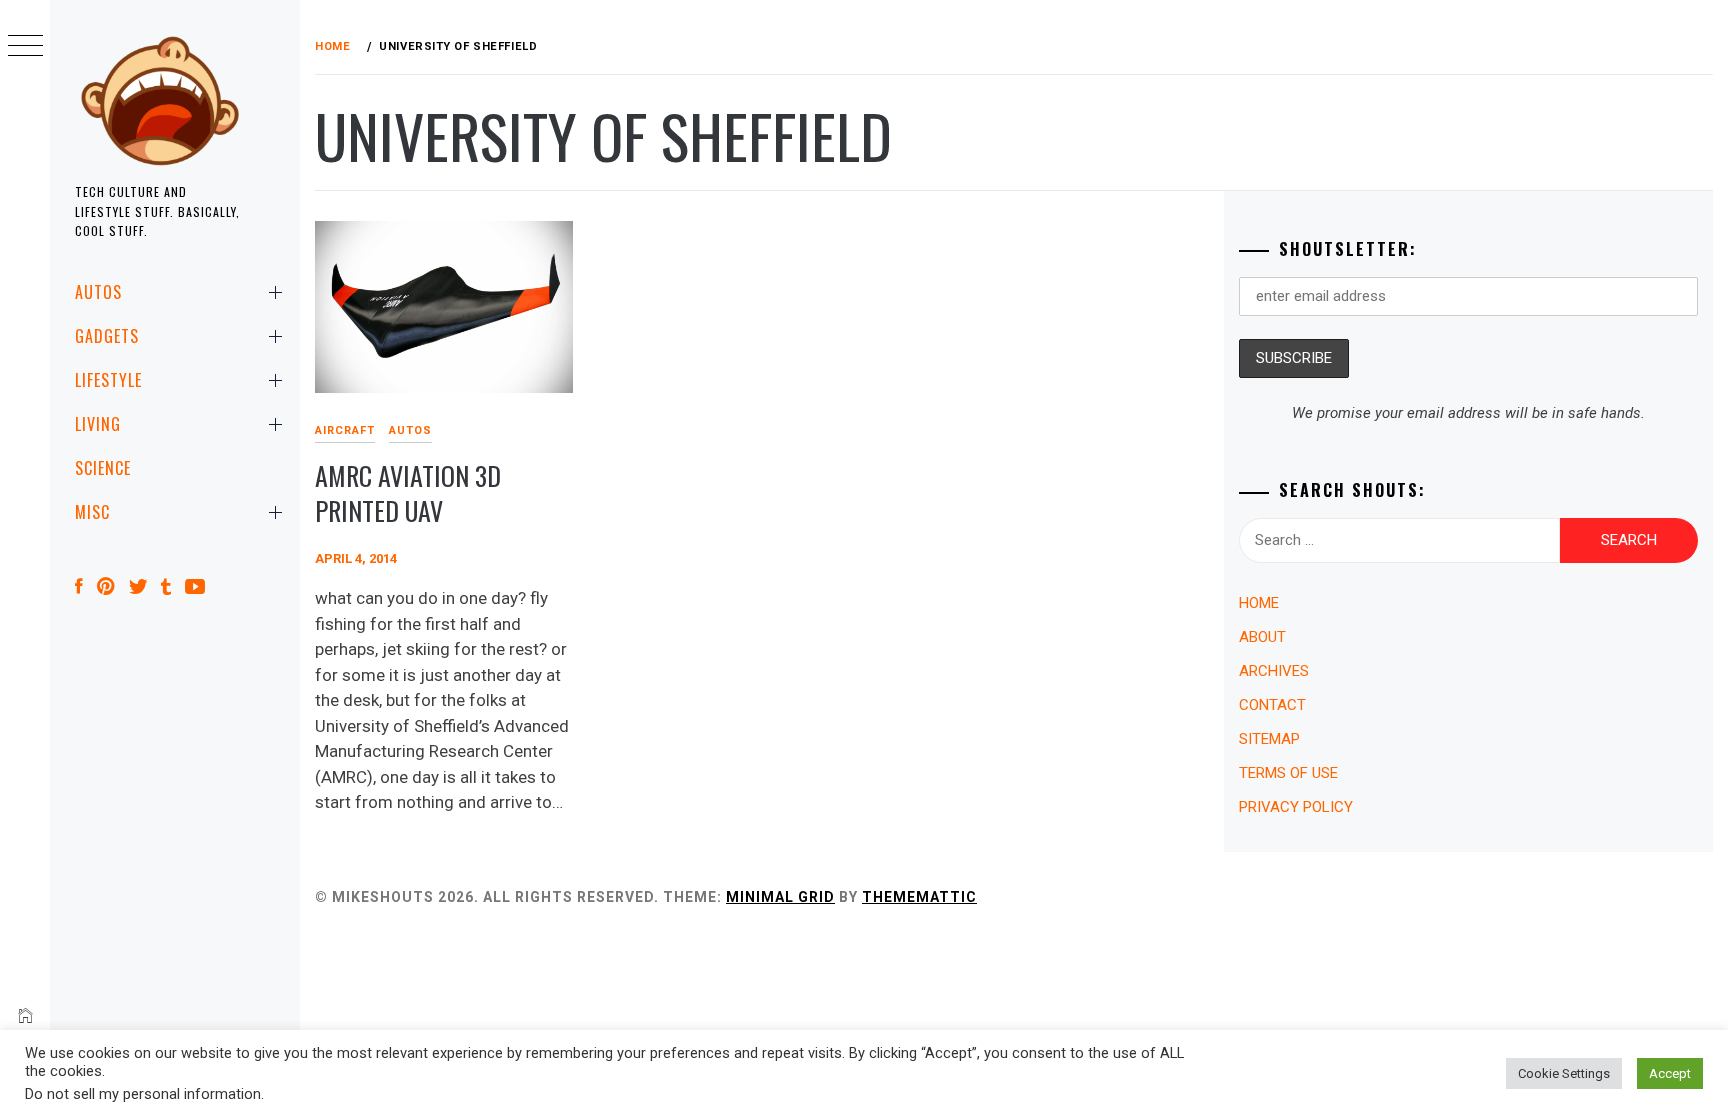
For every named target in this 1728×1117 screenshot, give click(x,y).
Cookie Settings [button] (1564, 1073)
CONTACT (1272, 705)
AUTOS (98, 292)
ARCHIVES (1274, 671)
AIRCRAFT (345, 430)
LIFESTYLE (108, 380)
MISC (92, 512)
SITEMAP (1269, 739)
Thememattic (919, 897)
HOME (1259, 603)
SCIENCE (103, 468)
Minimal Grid (780, 897)
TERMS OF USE (1288, 773)
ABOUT (1262, 637)
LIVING (98, 424)
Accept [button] (1670, 1073)
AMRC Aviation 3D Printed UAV (408, 493)
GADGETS (107, 336)
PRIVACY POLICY (1296, 807)
